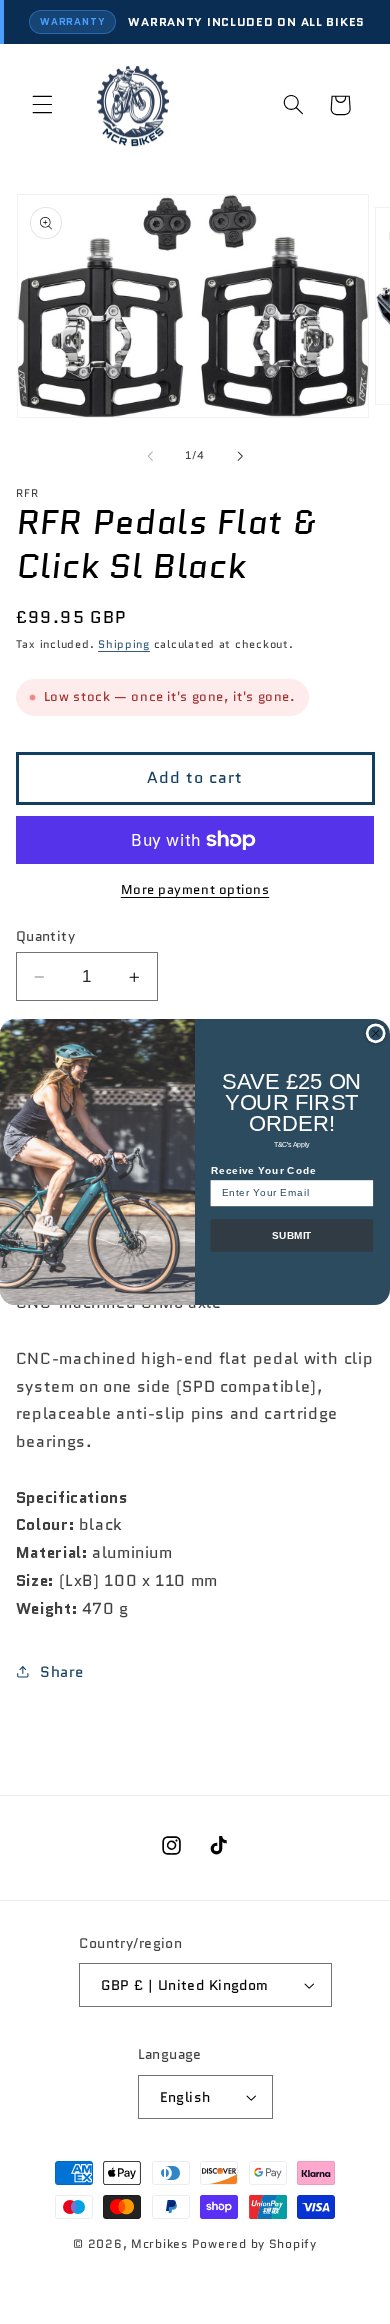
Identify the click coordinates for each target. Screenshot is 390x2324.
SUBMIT (292, 1235)
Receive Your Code (264, 1170)
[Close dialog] (376, 1034)
